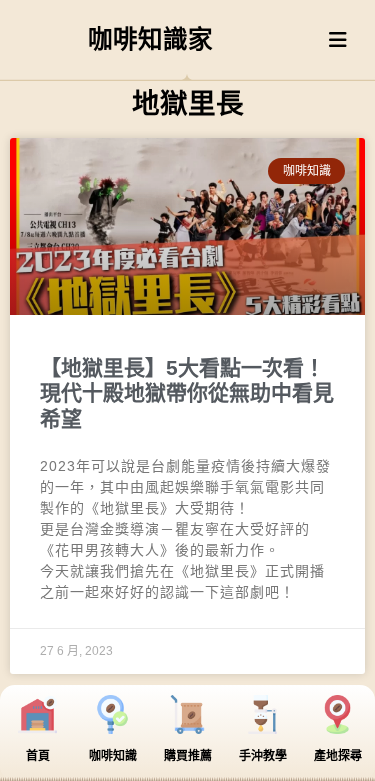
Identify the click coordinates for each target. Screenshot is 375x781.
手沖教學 (263, 756)
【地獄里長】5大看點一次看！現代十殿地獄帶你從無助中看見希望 (187, 392)
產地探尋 (338, 756)
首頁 (38, 756)
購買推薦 (188, 756)
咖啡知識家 (150, 39)
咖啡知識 (113, 756)
